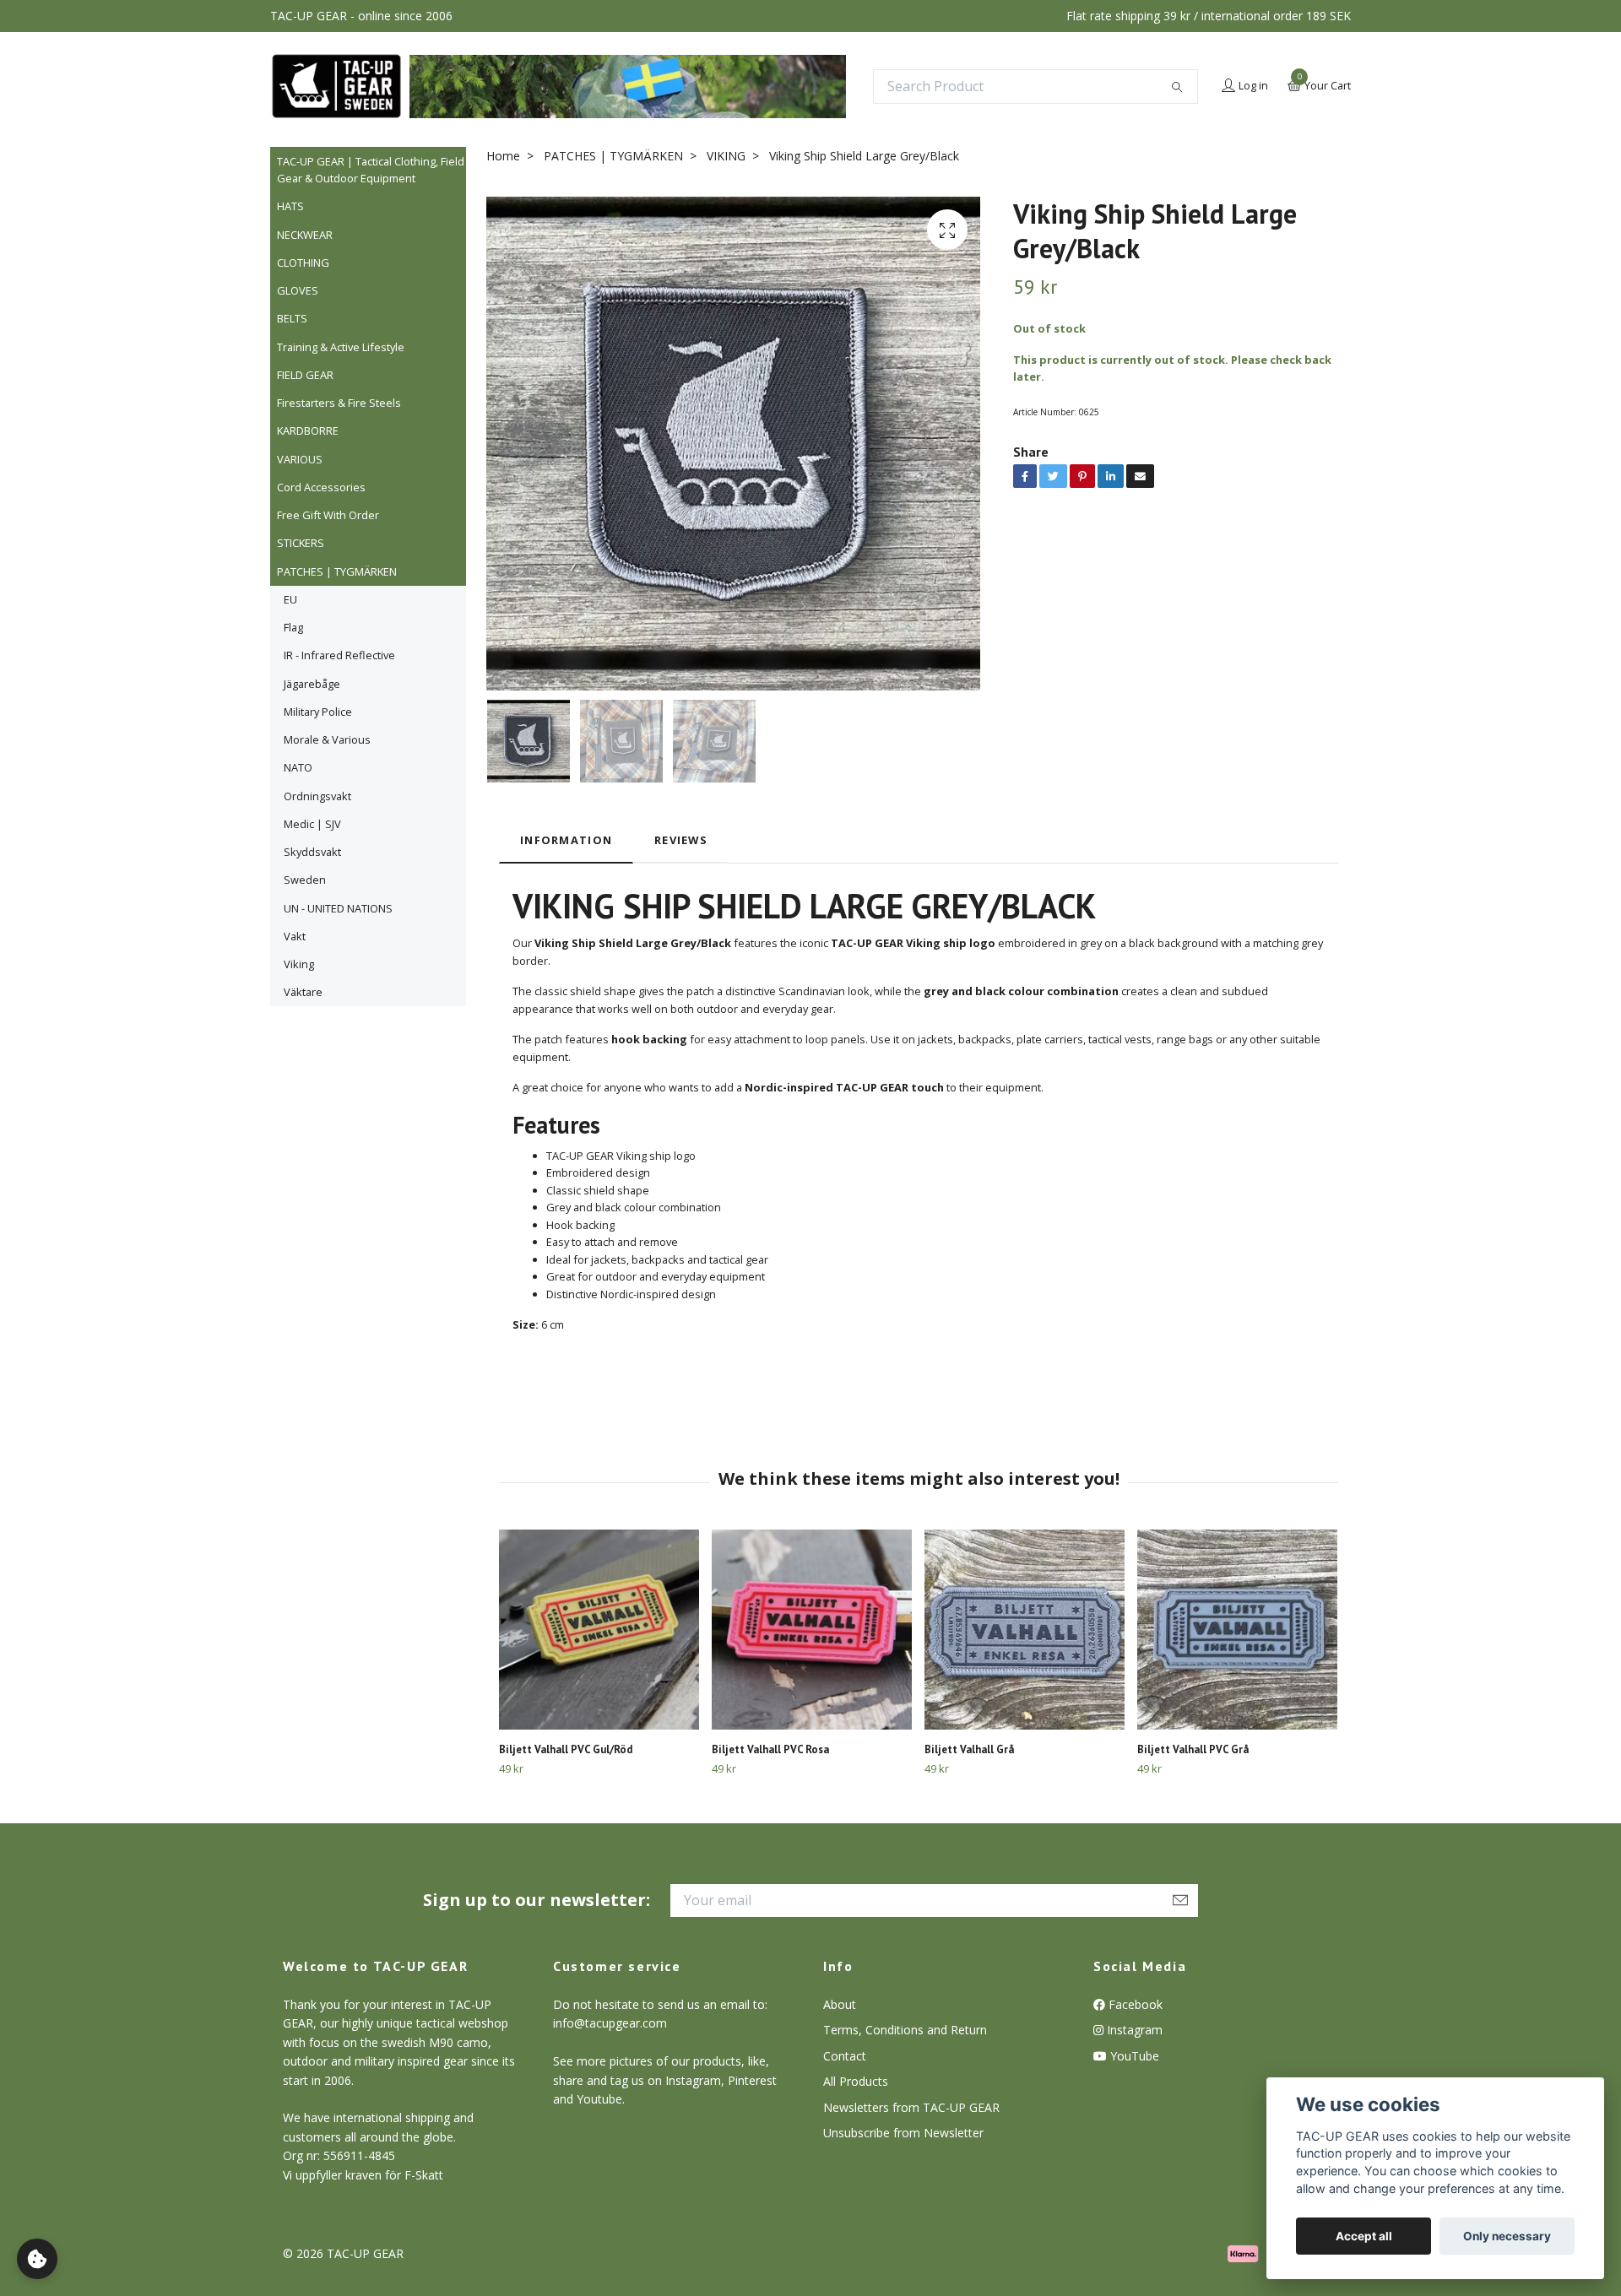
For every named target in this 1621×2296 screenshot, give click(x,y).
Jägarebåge (312, 684)
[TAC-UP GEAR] (336, 86)
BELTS (292, 318)
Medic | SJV (312, 824)
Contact (845, 2056)
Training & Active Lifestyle (341, 347)
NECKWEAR (305, 235)
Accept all (1364, 2236)
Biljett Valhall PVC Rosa (770, 1749)
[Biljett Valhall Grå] (1025, 1630)
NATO (298, 767)
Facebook (1134, 2004)
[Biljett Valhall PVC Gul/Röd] (599, 1630)
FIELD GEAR (305, 375)
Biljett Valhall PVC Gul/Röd (566, 1749)
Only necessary (1507, 2236)
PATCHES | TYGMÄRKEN (337, 571)
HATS (290, 206)
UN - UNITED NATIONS (338, 908)
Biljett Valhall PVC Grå (1193, 1749)
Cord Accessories (321, 487)
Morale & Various (327, 739)
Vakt (295, 936)
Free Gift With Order (328, 515)
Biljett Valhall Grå (969, 1749)
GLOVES (298, 290)
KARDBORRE (308, 430)
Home (503, 156)
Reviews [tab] (681, 840)
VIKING (726, 156)
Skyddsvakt (312, 852)
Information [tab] (566, 840)
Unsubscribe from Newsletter (903, 2133)
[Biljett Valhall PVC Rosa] (812, 1630)
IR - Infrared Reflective (339, 655)
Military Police (318, 712)
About (840, 2004)
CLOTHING (303, 263)
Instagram (1133, 2030)
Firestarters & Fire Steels (339, 403)
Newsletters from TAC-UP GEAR (911, 2107)
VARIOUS (300, 459)
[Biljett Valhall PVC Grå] (1237, 1630)
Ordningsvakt (317, 796)
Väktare (303, 992)
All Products (856, 2081)
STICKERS (301, 543)
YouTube (1133, 2056)
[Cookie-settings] (37, 2259)
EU (290, 599)
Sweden (305, 880)
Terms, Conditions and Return (905, 2030)
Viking (299, 964)
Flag (293, 627)
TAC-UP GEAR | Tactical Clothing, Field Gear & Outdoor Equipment (371, 170)
